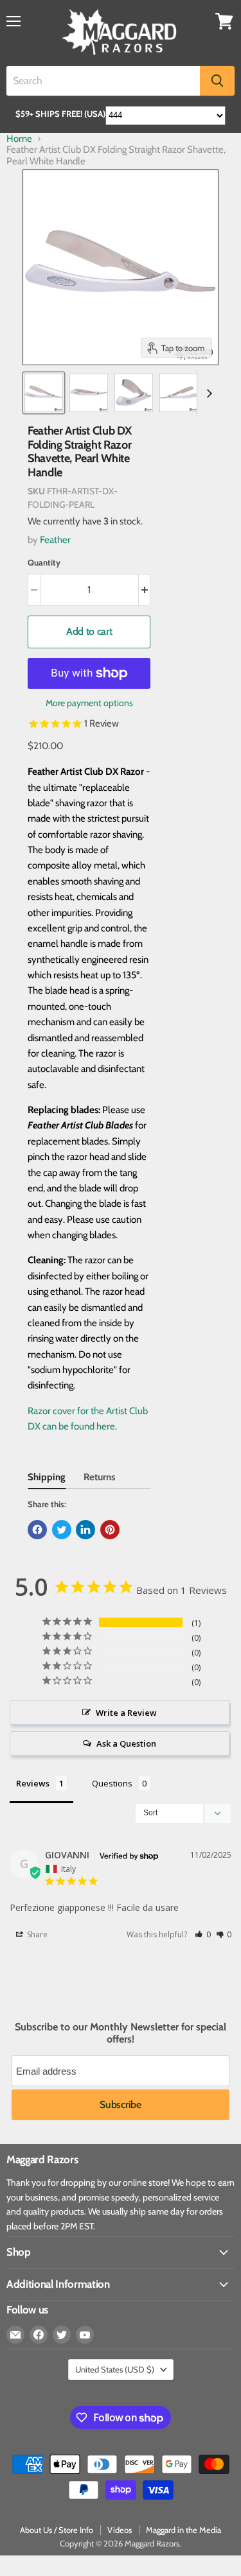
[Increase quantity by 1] (145, 590)
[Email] (15, 2335)
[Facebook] (39, 2335)
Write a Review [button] (126, 1713)
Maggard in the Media (183, 2530)
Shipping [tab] (47, 1477)
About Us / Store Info (57, 2530)
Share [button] (36, 1934)
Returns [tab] (99, 1477)
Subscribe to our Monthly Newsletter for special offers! (121, 2033)
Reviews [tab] (33, 1783)
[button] (203, 1934)
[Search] (217, 81)
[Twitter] (62, 2335)
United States (115, 2369)
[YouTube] (85, 2335)
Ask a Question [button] (126, 1743)
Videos (120, 2530)
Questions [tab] (112, 1783)
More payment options (89, 703)
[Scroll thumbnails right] (207, 393)
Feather (55, 540)
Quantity (44, 563)
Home (19, 139)
